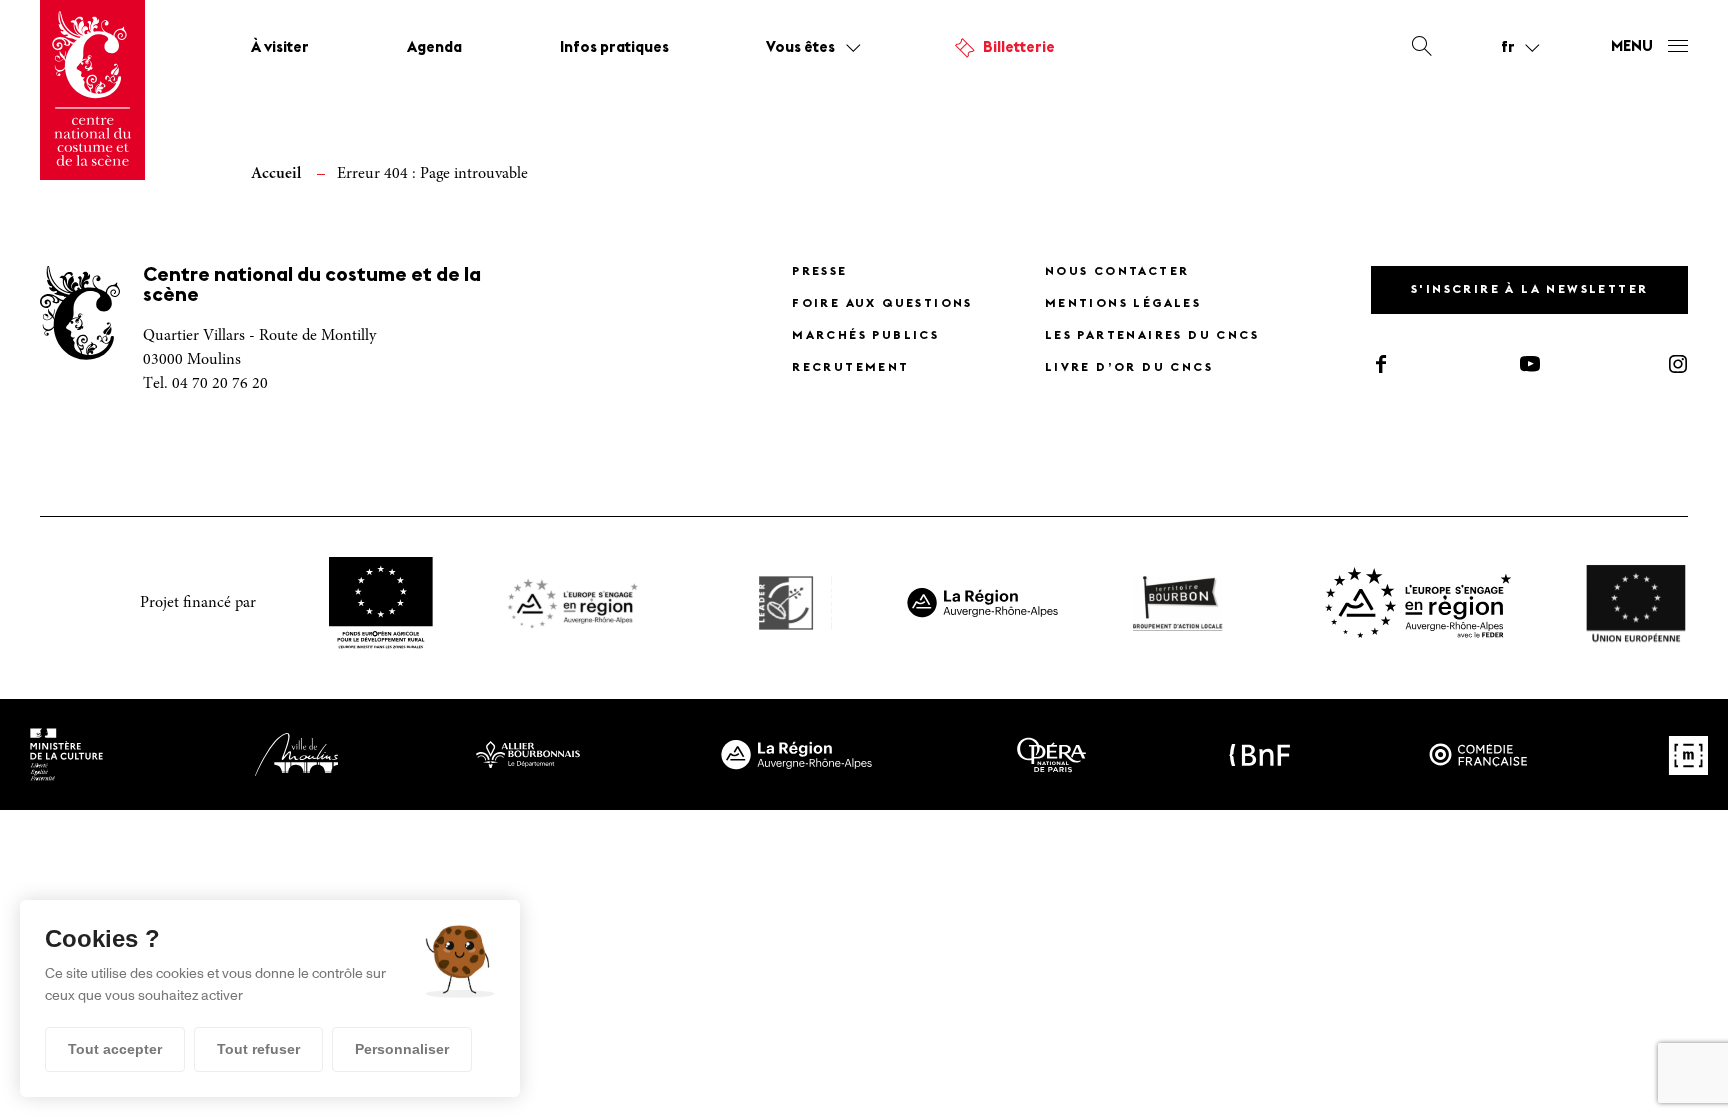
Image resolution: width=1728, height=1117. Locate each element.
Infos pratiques (614, 48)
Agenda (434, 48)
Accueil (276, 174)
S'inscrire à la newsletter (1529, 290)
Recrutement (850, 368)
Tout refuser (258, 1049)
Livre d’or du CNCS (1129, 368)
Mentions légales (1123, 304)
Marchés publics (865, 336)
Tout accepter (115, 1049)
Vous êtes (800, 48)
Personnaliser (402, 1049)
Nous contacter (1117, 272)
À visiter (280, 48)
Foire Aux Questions (882, 304)
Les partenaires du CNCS (1152, 336)
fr (1508, 48)
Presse (819, 272)
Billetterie (1019, 48)
